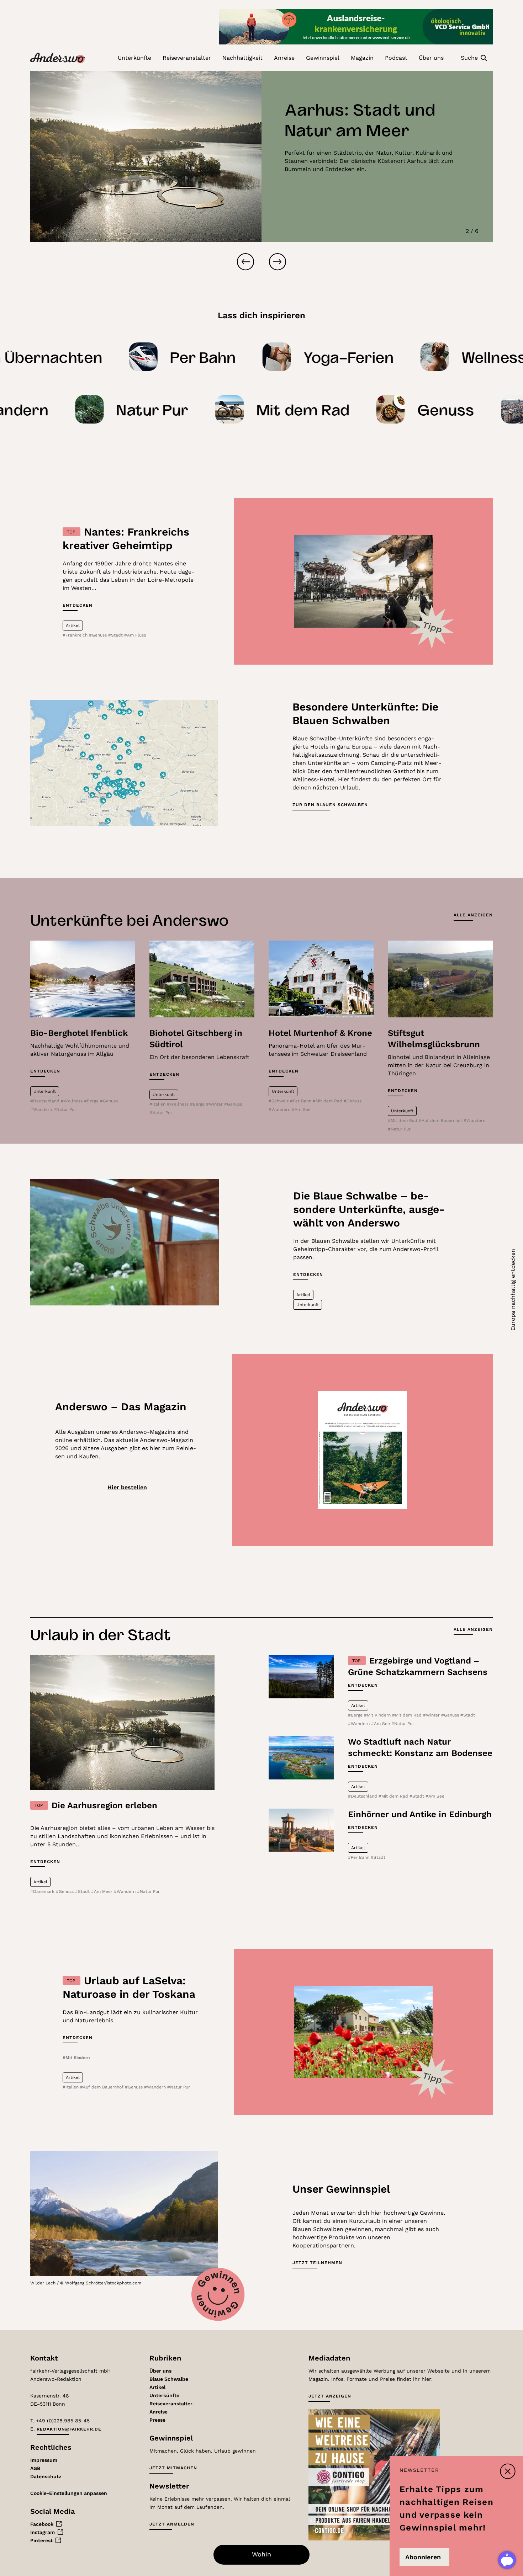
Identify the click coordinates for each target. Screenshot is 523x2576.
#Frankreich (76, 635)
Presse (157, 2420)
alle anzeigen (473, 915)
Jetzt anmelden (172, 2524)
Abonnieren (423, 2557)
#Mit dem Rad (328, 1101)
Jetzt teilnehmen (317, 2263)
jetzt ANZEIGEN (330, 2396)
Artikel (157, 2387)
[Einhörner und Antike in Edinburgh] (301, 1830)
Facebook (42, 2524)
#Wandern (42, 1109)
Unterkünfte (164, 2395)
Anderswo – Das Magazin (121, 1407)
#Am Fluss (135, 635)
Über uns (160, 2371)
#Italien (158, 1104)
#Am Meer (102, 1891)
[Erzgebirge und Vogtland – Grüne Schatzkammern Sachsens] (301, 1676)
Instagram (43, 2532)
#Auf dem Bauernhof (441, 1121)
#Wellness (72, 1101)
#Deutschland (46, 1101)
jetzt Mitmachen (173, 2468)
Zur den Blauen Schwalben (330, 805)
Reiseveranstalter (171, 2404)
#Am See (301, 1109)
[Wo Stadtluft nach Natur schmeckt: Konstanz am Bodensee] (301, 1758)
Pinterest (41, 2540)
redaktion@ (69, 2429)
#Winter (215, 1104)
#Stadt (116, 635)
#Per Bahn (301, 1101)
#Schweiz (279, 1101)
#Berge (92, 1101)
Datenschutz (46, 2476)
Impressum (44, 2460)
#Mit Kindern (378, 1715)
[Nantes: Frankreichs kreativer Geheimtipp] (364, 581)
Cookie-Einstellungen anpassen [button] (69, 2493)
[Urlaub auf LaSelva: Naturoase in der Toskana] (364, 2032)
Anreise (159, 2412)
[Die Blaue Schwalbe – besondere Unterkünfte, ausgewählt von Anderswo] (125, 1242)
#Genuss (99, 635)
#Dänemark (43, 1891)
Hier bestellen (127, 1487)
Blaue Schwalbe (169, 2379)
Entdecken (78, 605)
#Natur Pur (65, 1109)
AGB (35, 2468)
